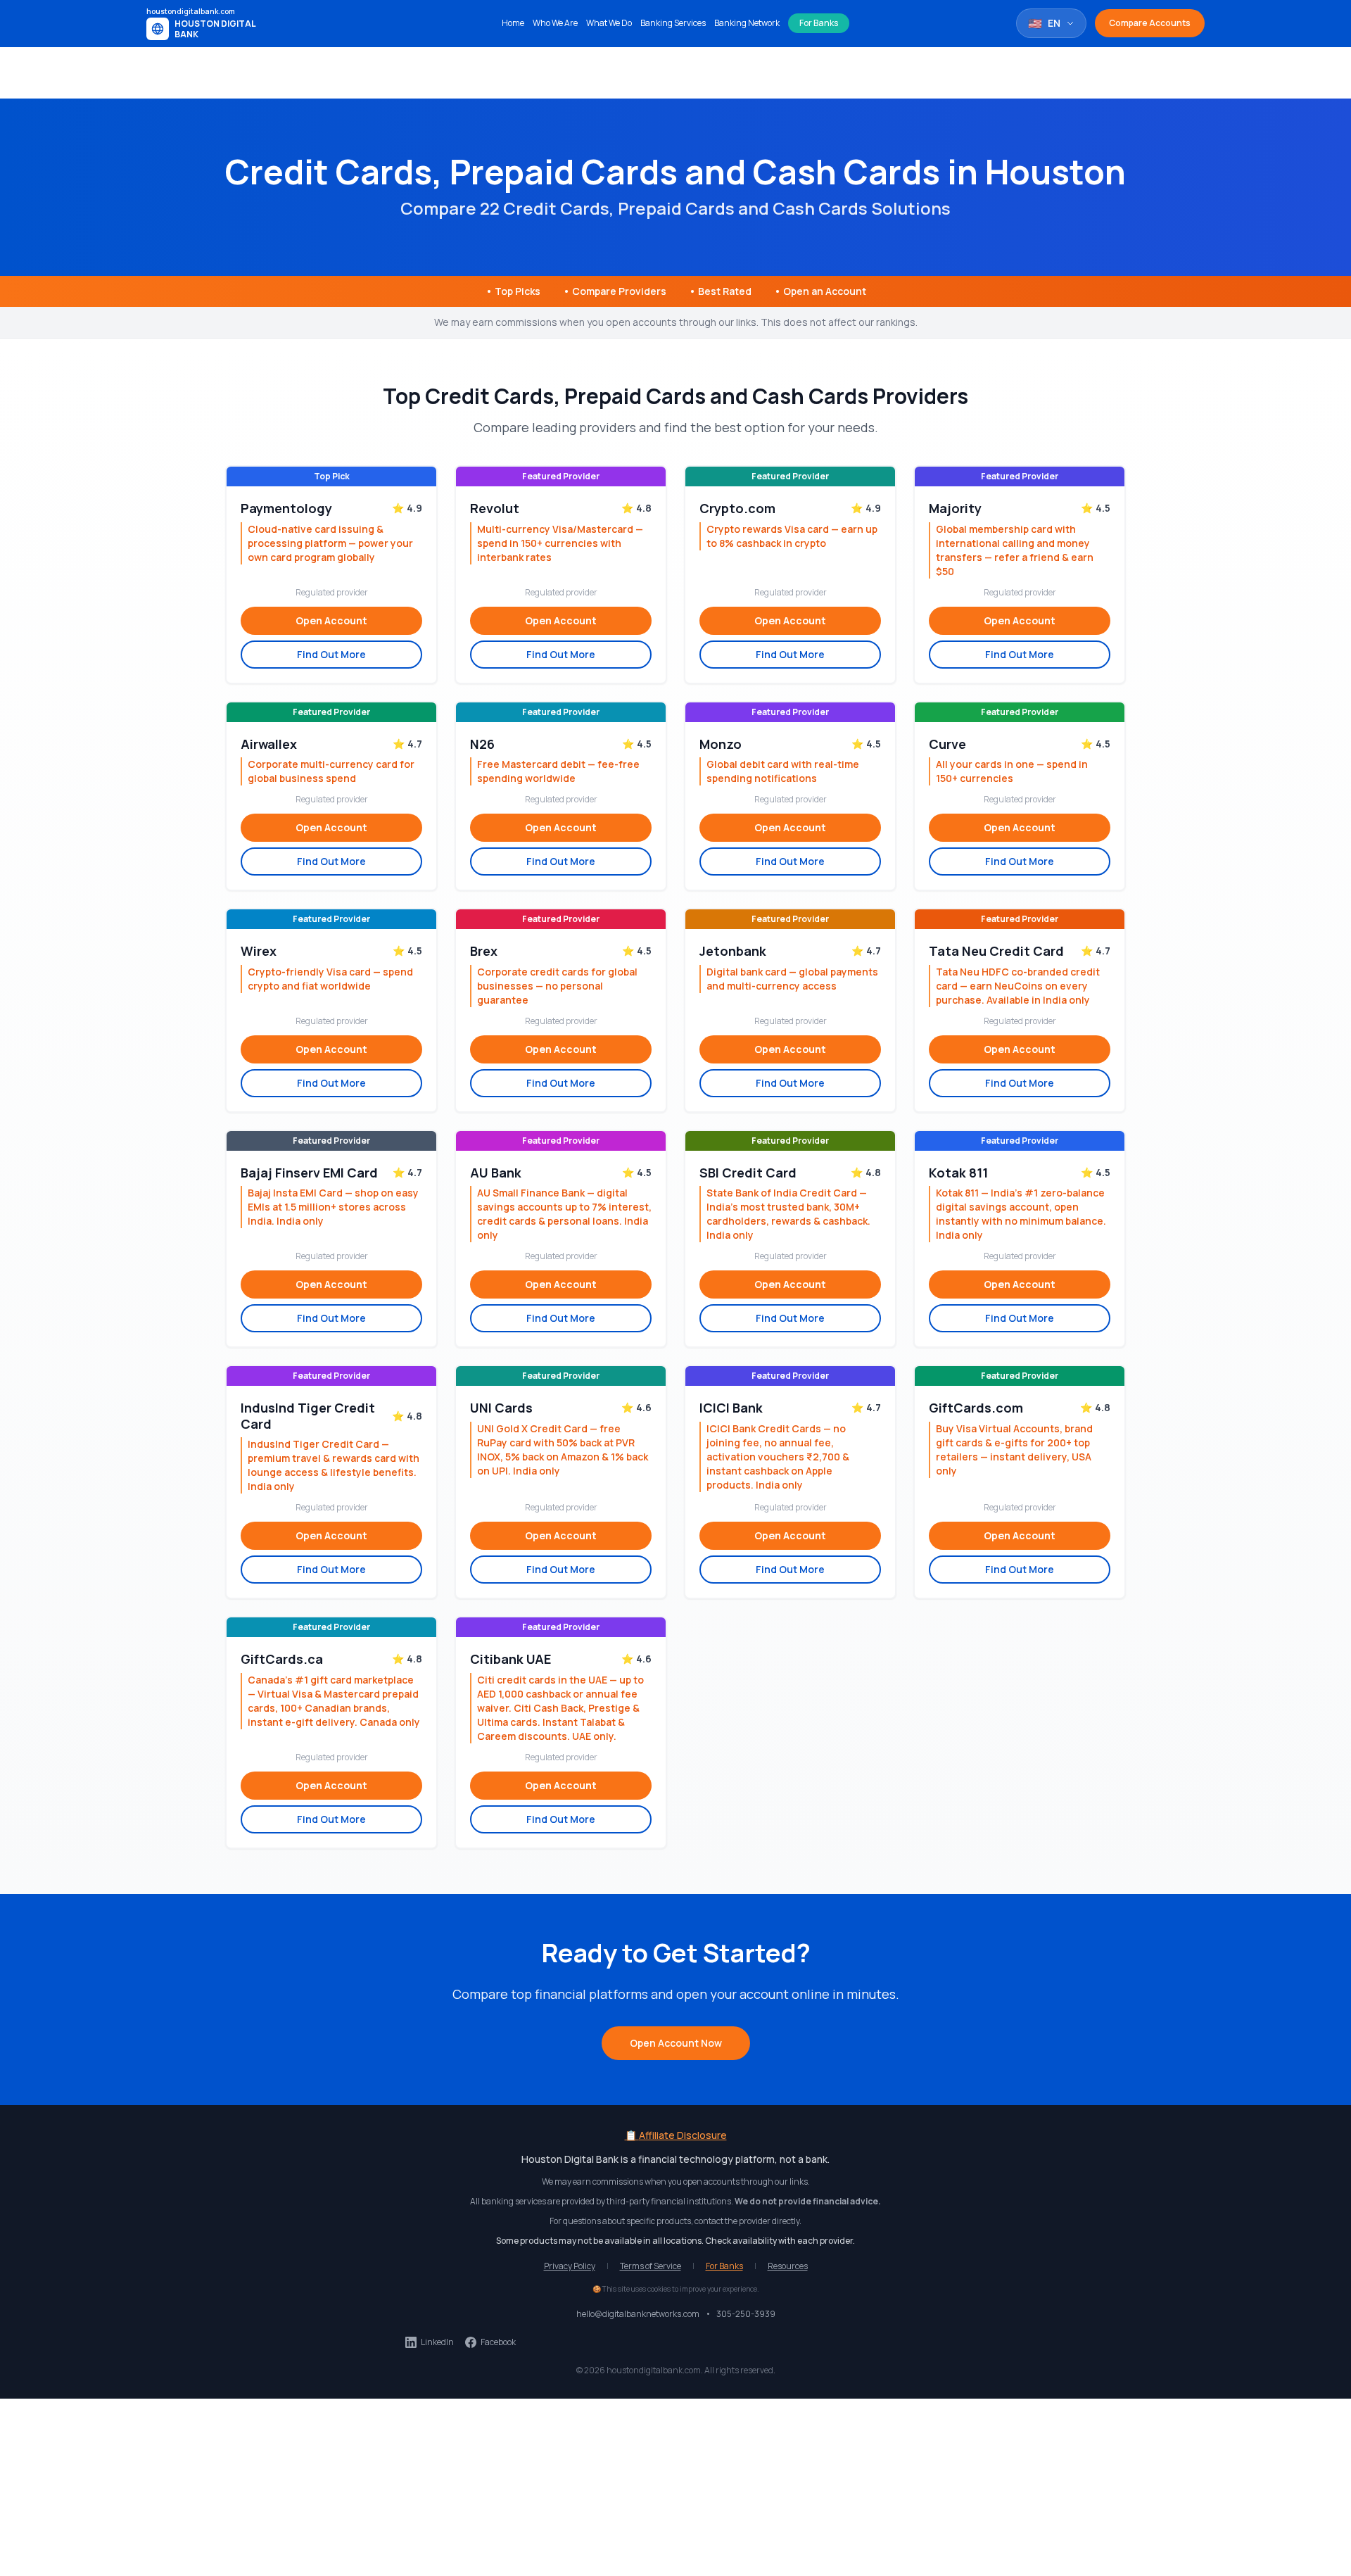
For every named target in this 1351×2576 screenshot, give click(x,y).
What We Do (609, 23)
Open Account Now (676, 2043)
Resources (788, 2266)
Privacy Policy (570, 2266)
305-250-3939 (746, 2314)
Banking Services (673, 23)
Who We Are (555, 23)
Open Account (331, 620)
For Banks (819, 23)
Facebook (498, 2342)
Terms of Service (651, 2266)
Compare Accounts (1150, 23)
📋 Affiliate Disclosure (676, 2135)
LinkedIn (437, 2342)
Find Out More (331, 654)
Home (513, 23)
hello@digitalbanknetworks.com (638, 2314)
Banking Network (747, 23)
